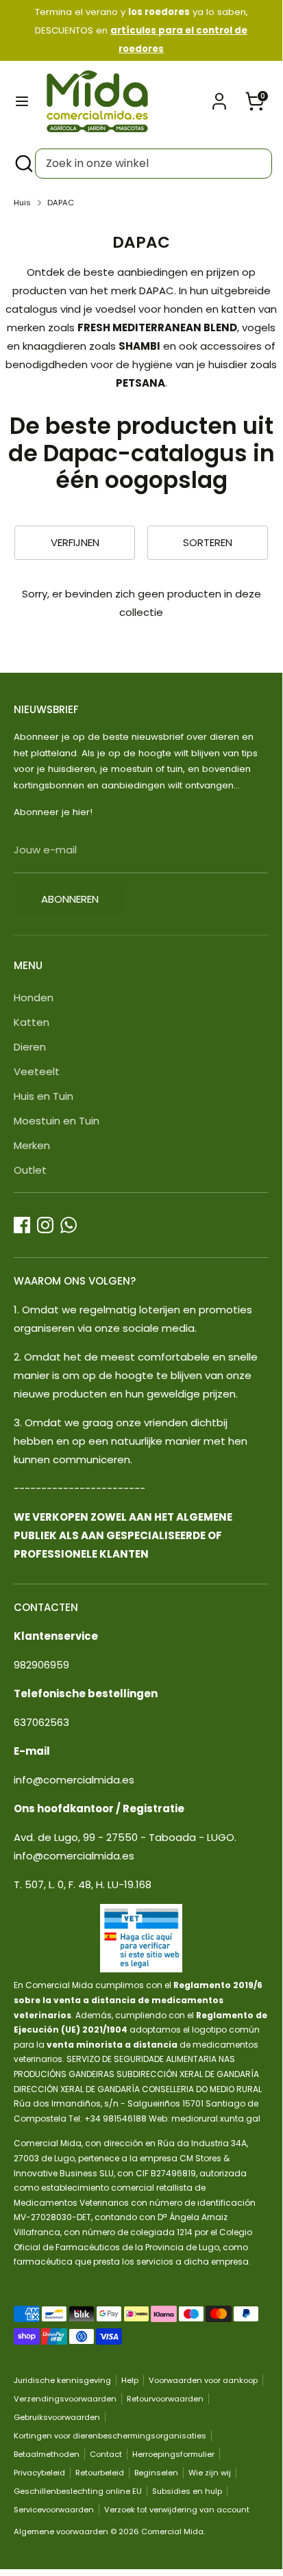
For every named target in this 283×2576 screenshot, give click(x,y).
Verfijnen (75, 542)
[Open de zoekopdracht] (23, 164)
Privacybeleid (39, 2473)
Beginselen (156, 2473)
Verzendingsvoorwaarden (65, 2399)
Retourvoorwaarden (165, 2399)
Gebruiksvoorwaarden (57, 2417)
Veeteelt (37, 1071)
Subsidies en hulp (187, 2491)
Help (130, 2380)
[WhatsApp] (69, 1225)
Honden (34, 997)
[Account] (219, 97)
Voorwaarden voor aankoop (203, 2380)
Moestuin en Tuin (57, 1121)
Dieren (30, 1047)
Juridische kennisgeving (62, 2380)
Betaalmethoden (47, 2454)
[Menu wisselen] (22, 101)
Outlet (30, 1170)
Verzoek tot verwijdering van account (177, 2510)
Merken (32, 1145)
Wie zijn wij (210, 2473)
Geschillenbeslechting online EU (78, 2491)
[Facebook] (22, 1225)
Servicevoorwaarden (54, 2510)
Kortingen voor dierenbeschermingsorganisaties (110, 2436)
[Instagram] (45, 1225)
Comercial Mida (172, 2532)
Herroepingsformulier (173, 2454)
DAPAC (61, 203)
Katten (32, 1022)
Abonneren (70, 899)
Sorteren (208, 542)
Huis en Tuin (44, 1096)
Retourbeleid (100, 2473)
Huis (22, 203)
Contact (106, 2454)
